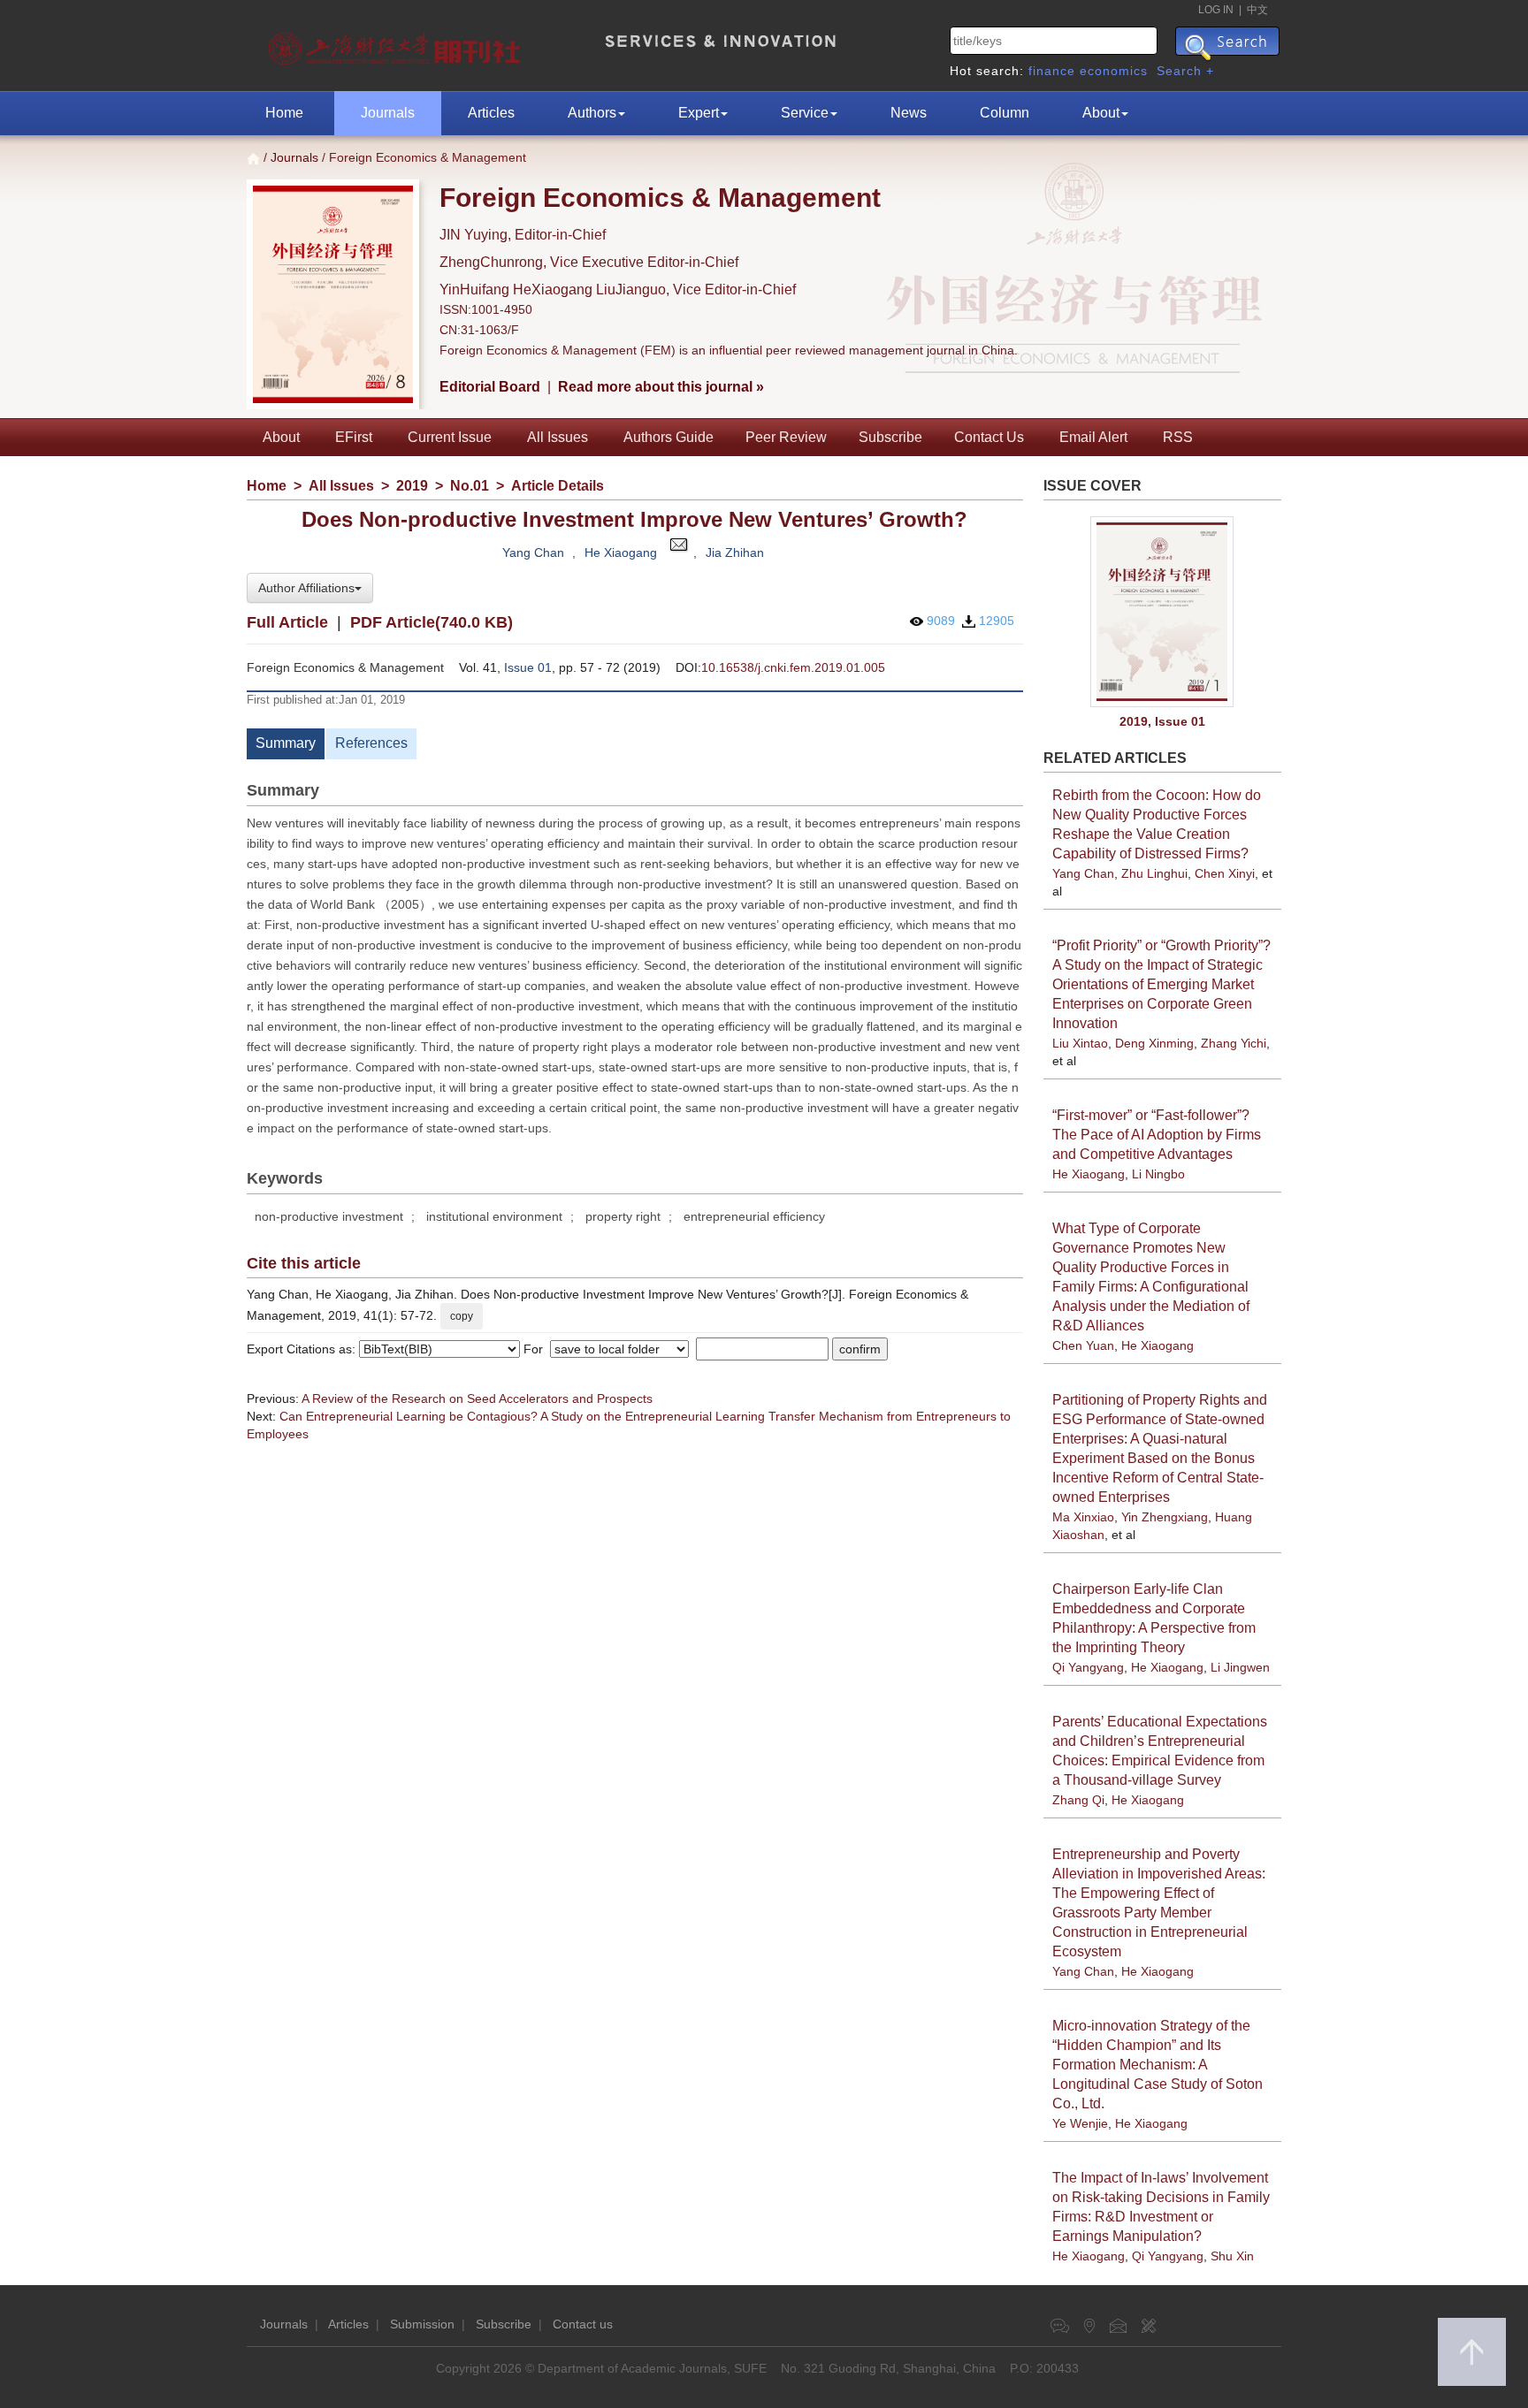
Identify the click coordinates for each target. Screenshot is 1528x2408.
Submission (422, 2324)
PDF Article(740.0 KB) (432, 622)
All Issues (558, 437)
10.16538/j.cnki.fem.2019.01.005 (793, 667)
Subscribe (890, 437)
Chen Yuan (1083, 1345)
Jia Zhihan (735, 552)
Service (805, 113)
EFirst (354, 437)
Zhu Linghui (1154, 873)
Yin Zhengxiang (1165, 1517)
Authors (592, 113)
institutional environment (494, 1216)
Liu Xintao (1080, 1043)
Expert (699, 113)
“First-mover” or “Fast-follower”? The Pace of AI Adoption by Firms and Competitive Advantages (1157, 1135)
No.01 (470, 486)
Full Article (287, 622)
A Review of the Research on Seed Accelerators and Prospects (477, 1398)
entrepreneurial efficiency (754, 1216)
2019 (412, 486)
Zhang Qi (1078, 1800)
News (909, 113)
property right (623, 1216)
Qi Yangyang (1088, 1667)
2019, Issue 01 (1162, 721)
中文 (1257, 10)
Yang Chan (533, 552)
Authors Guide (668, 437)
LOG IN (1216, 10)
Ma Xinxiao (1083, 1517)
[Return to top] (1472, 2352)
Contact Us (989, 437)
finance (1052, 71)
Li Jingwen (1240, 1667)
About (1101, 113)
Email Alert (1093, 437)
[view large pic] (1163, 612)
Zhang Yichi (1234, 1043)
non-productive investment (329, 1216)
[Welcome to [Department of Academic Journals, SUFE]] (397, 44)
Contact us (583, 2324)
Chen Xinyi (1225, 873)
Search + (1185, 71)
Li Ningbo (1158, 1174)
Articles (491, 113)
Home (284, 113)
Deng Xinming (1154, 1043)
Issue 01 (528, 667)
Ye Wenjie (1080, 2123)
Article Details (558, 486)
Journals (388, 113)
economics (1114, 71)
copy (462, 1316)
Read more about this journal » (661, 387)
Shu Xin (1232, 2256)
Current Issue (450, 437)
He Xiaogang (621, 552)
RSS (1178, 437)
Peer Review (786, 437)
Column (1005, 113)
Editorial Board (490, 387)
